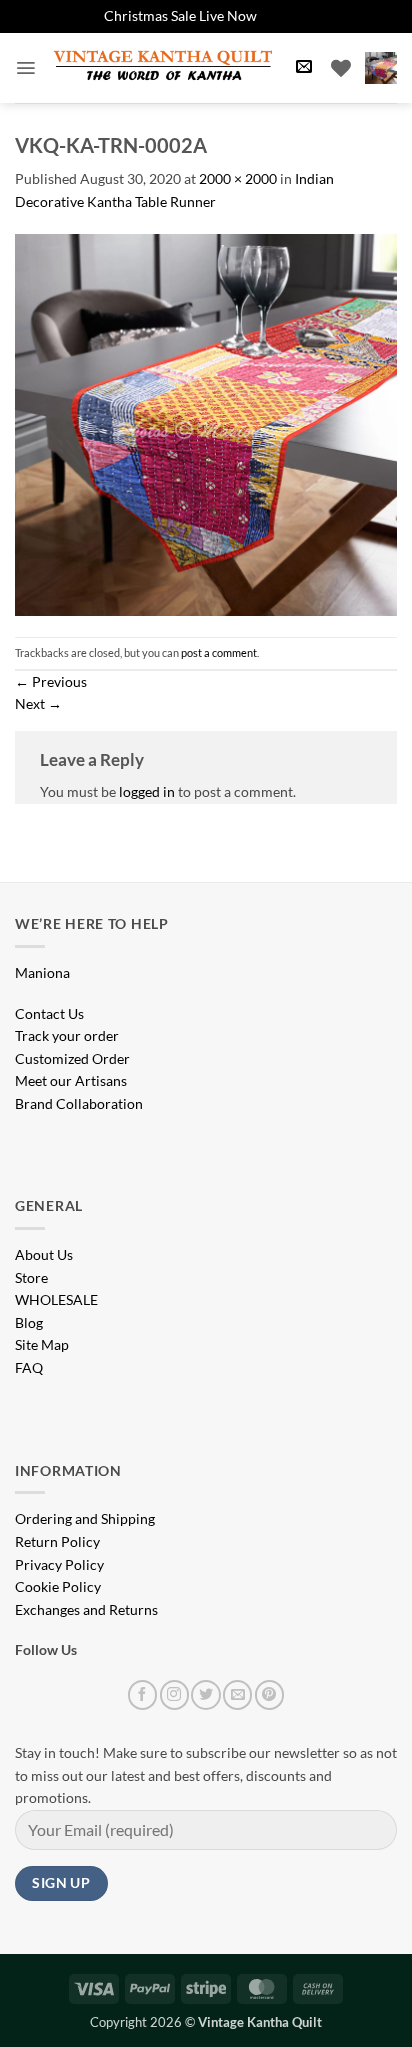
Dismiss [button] (284, 15)
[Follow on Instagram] (174, 1694)
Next (38, 703)
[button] (25, 68)
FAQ (29, 1367)
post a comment (219, 652)
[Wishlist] (341, 68)
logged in (147, 791)
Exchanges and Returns (86, 1609)
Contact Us (49, 1013)
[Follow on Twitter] (205, 1694)
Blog (29, 1322)
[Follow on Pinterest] (269, 1694)
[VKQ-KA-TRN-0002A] (206, 423)
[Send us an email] (237, 1694)
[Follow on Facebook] (142, 1694)
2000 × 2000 (238, 178)
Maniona (42, 972)
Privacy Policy (59, 1564)
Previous (51, 681)
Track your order (67, 1035)
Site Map (42, 1344)
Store (31, 1277)
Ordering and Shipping (85, 1518)
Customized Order (72, 1058)
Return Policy (57, 1541)
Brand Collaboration (79, 1103)
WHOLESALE (56, 1299)
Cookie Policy (58, 1586)
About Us (44, 1254)
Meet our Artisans (71, 1080)
